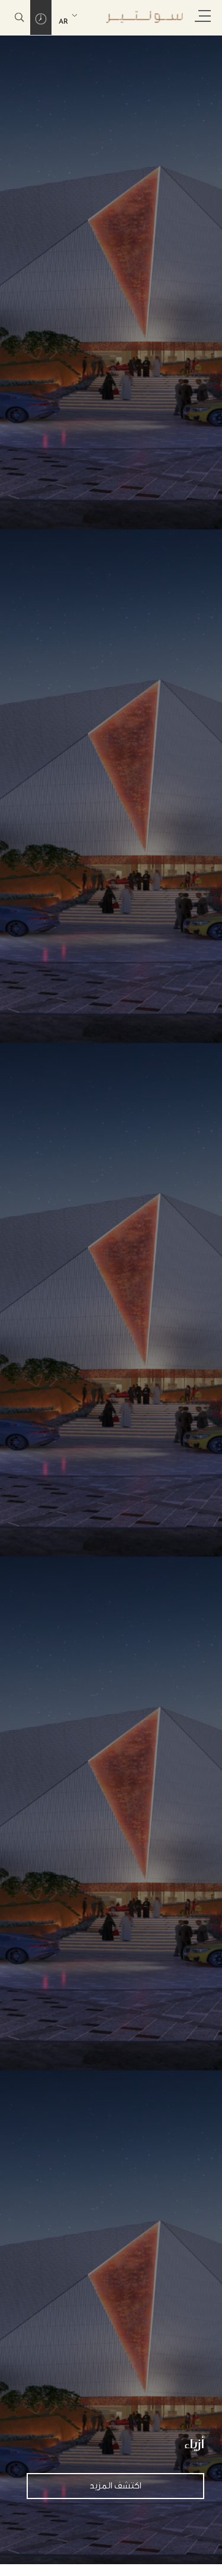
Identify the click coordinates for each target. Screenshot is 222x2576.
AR (63, 22)
